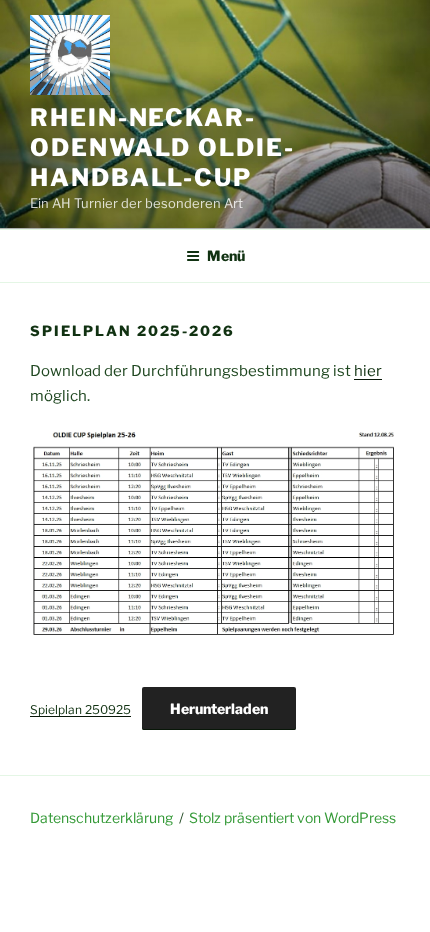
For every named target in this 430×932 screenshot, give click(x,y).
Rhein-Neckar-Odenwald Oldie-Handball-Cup (162, 147)
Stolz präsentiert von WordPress (292, 817)
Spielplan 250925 (80, 709)
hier (368, 371)
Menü (226, 255)
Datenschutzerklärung (101, 817)
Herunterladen (219, 708)
